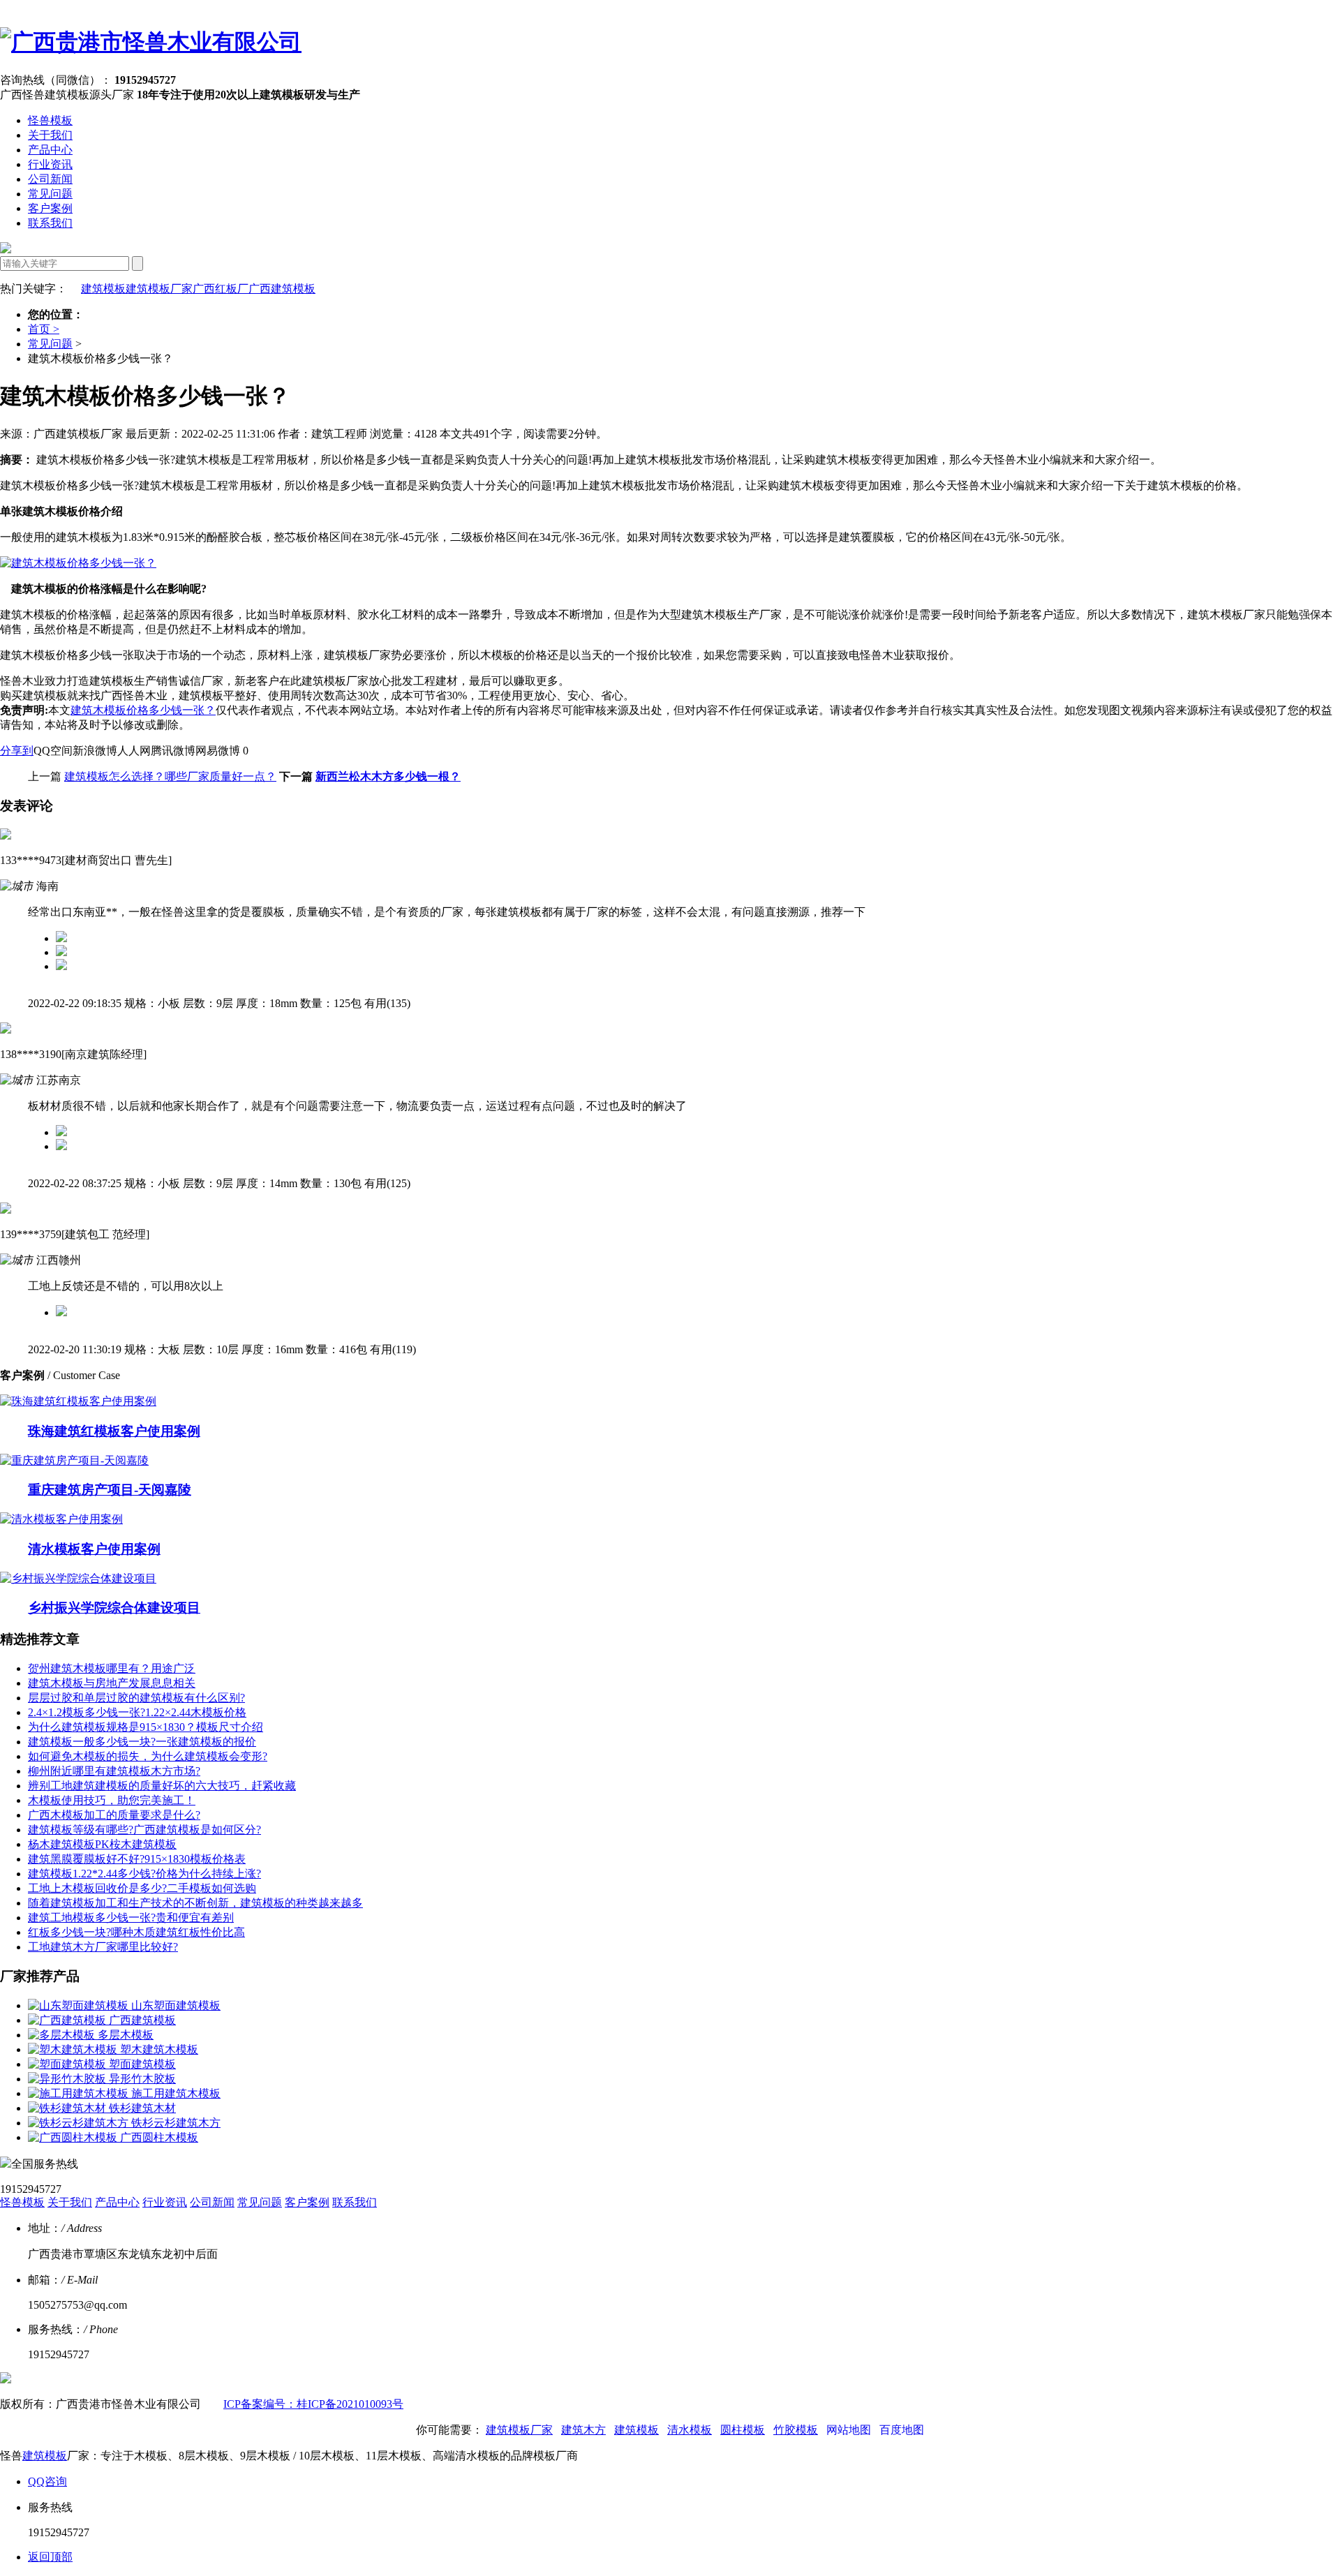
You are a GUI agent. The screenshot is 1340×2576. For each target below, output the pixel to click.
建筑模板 (103, 289)
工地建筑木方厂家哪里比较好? (103, 1947)
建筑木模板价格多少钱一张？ (143, 710)
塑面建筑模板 (142, 2064)
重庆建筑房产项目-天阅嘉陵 (110, 1490)
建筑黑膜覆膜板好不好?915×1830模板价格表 (137, 1859)
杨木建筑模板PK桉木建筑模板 (102, 1844)
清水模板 (690, 2430)
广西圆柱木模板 (159, 2137)
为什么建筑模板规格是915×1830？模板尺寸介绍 (146, 1727)
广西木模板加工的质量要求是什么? (114, 1815)
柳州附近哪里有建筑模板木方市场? (114, 1771)
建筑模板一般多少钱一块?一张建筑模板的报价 (142, 1742)
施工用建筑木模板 (176, 2093)
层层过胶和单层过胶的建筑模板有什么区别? (136, 1698)
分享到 (17, 751)
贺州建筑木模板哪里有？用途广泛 (112, 1668)
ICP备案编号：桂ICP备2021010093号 (313, 2404)
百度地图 (902, 2430)
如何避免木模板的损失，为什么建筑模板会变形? (148, 1756)
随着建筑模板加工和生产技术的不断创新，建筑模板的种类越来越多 (195, 1903)
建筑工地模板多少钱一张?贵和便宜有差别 (131, 1918)
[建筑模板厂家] (151, 42)
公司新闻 (50, 179)
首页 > (44, 329)
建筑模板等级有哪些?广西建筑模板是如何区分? (144, 1830)
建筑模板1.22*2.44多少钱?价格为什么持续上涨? (144, 1874)
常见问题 (50, 194)
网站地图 (849, 2430)
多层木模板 (126, 2035)
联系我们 (50, 223)
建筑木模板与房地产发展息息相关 (112, 1683)
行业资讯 (50, 164)
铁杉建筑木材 (142, 2108)
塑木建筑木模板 (159, 2049)
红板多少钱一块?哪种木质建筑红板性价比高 (136, 1932)
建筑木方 (583, 2430)
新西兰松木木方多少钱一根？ (388, 776)
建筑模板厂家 (159, 289)
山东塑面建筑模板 (176, 2005)
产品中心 (50, 150)
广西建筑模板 (282, 289)
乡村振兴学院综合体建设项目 (114, 1608)
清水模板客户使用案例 (94, 1549)
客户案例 (50, 208)
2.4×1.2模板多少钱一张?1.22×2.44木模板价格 (137, 1712)
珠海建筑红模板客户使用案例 (114, 1431)
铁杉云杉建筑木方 (176, 2123)
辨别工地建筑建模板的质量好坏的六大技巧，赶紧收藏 (162, 1786)
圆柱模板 (743, 2430)
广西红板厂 (221, 289)
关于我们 (50, 135)
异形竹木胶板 (142, 2079)
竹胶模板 (796, 2430)
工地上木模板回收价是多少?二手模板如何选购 (142, 1888)
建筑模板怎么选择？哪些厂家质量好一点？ (170, 776)
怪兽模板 (50, 120)
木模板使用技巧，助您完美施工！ (112, 1800)
